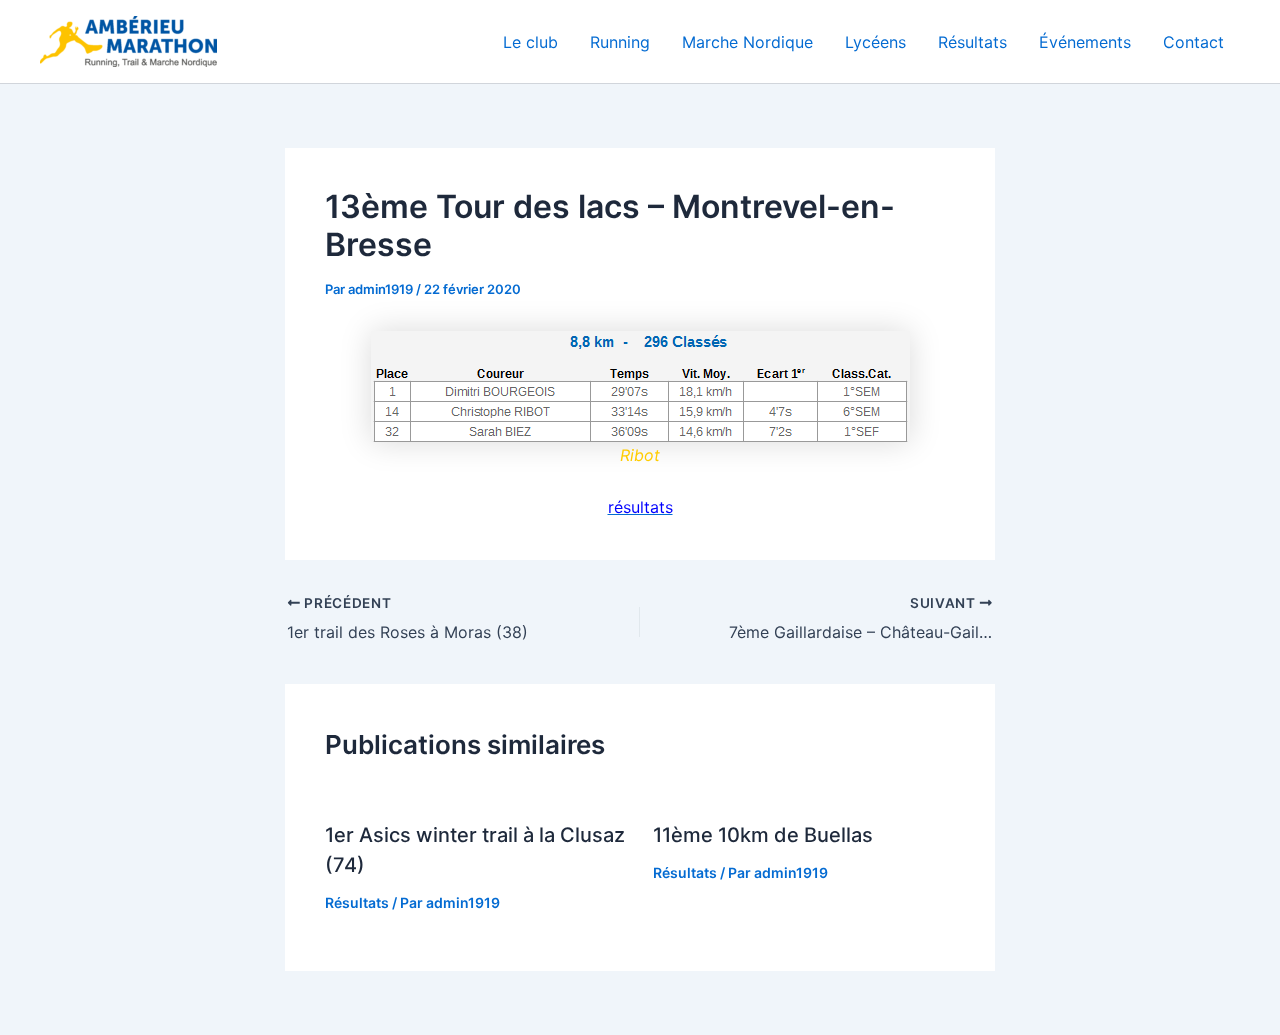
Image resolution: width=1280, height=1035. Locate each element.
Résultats (972, 42)
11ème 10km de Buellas (763, 835)
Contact (1193, 42)
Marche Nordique (747, 42)
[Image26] (640, 386)
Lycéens (875, 42)
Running (620, 42)
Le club (530, 42)
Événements (1085, 42)
